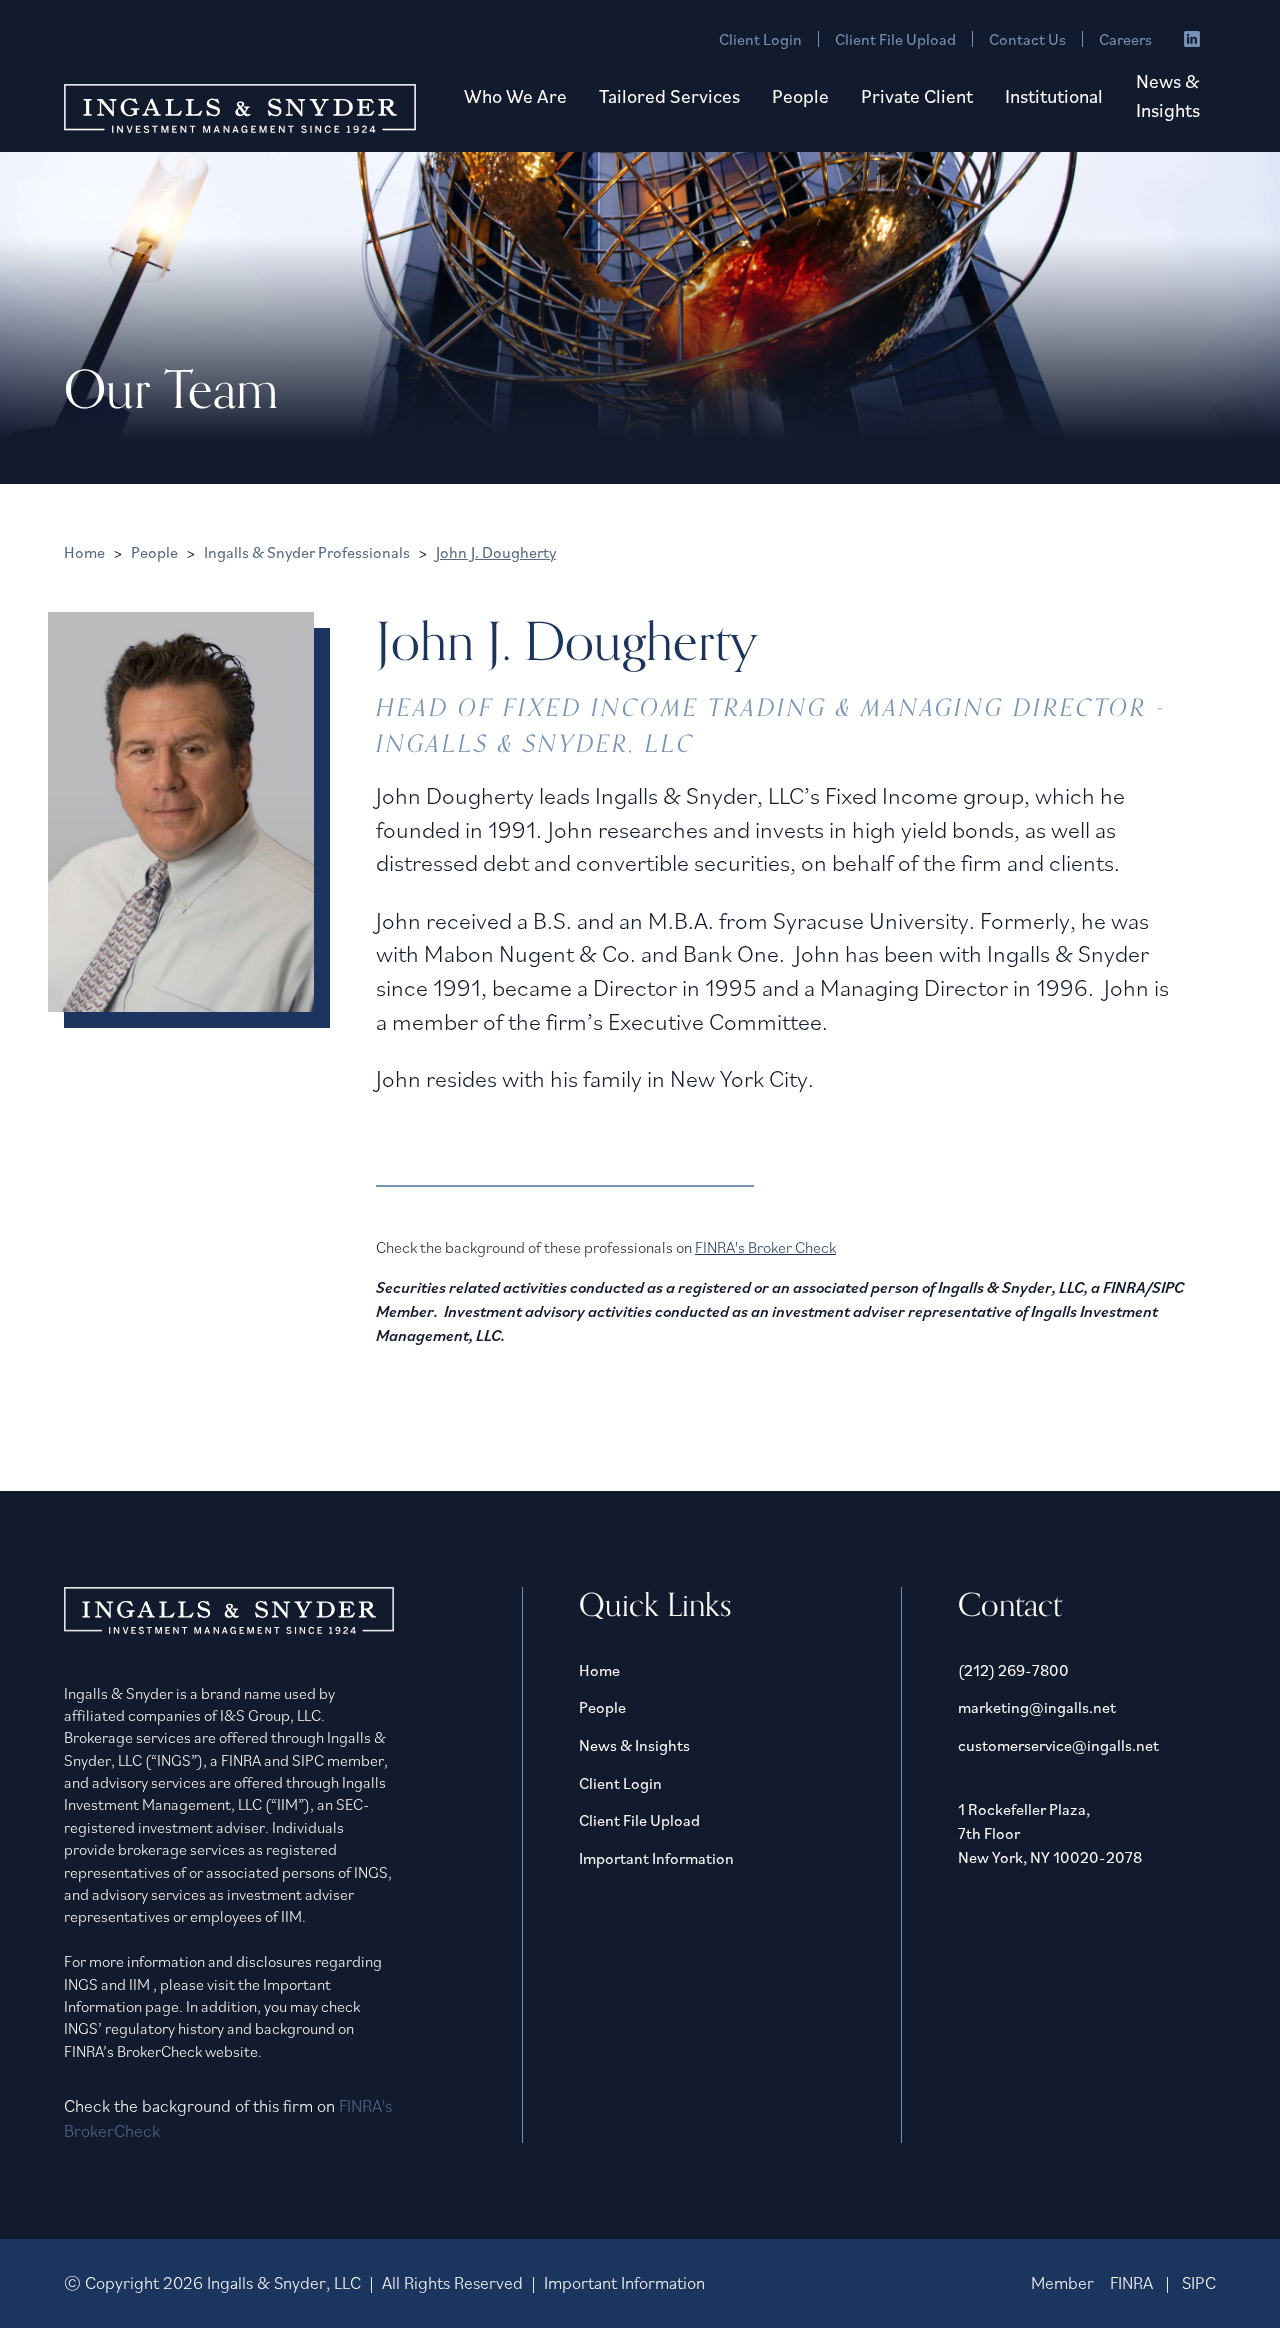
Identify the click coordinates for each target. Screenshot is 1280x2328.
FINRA (1131, 2282)
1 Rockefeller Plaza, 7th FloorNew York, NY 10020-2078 (1050, 1833)
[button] (515, 96)
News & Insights (1168, 95)
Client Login (760, 39)
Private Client (917, 95)
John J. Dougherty (496, 552)
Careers (1125, 39)
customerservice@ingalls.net (1058, 1745)
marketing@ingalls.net (1037, 1707)
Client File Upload (895, 39)
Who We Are (515, 95)
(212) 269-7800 (1013, 1670)
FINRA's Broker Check (765, 1247)
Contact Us (1027, 39)
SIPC (1199, 2282)
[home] (240, 108)
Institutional (1054, 95)
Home (84, 552)
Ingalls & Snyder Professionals (307, 552)
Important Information (656, 1858)
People (800, 95)
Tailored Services (669, 95)
